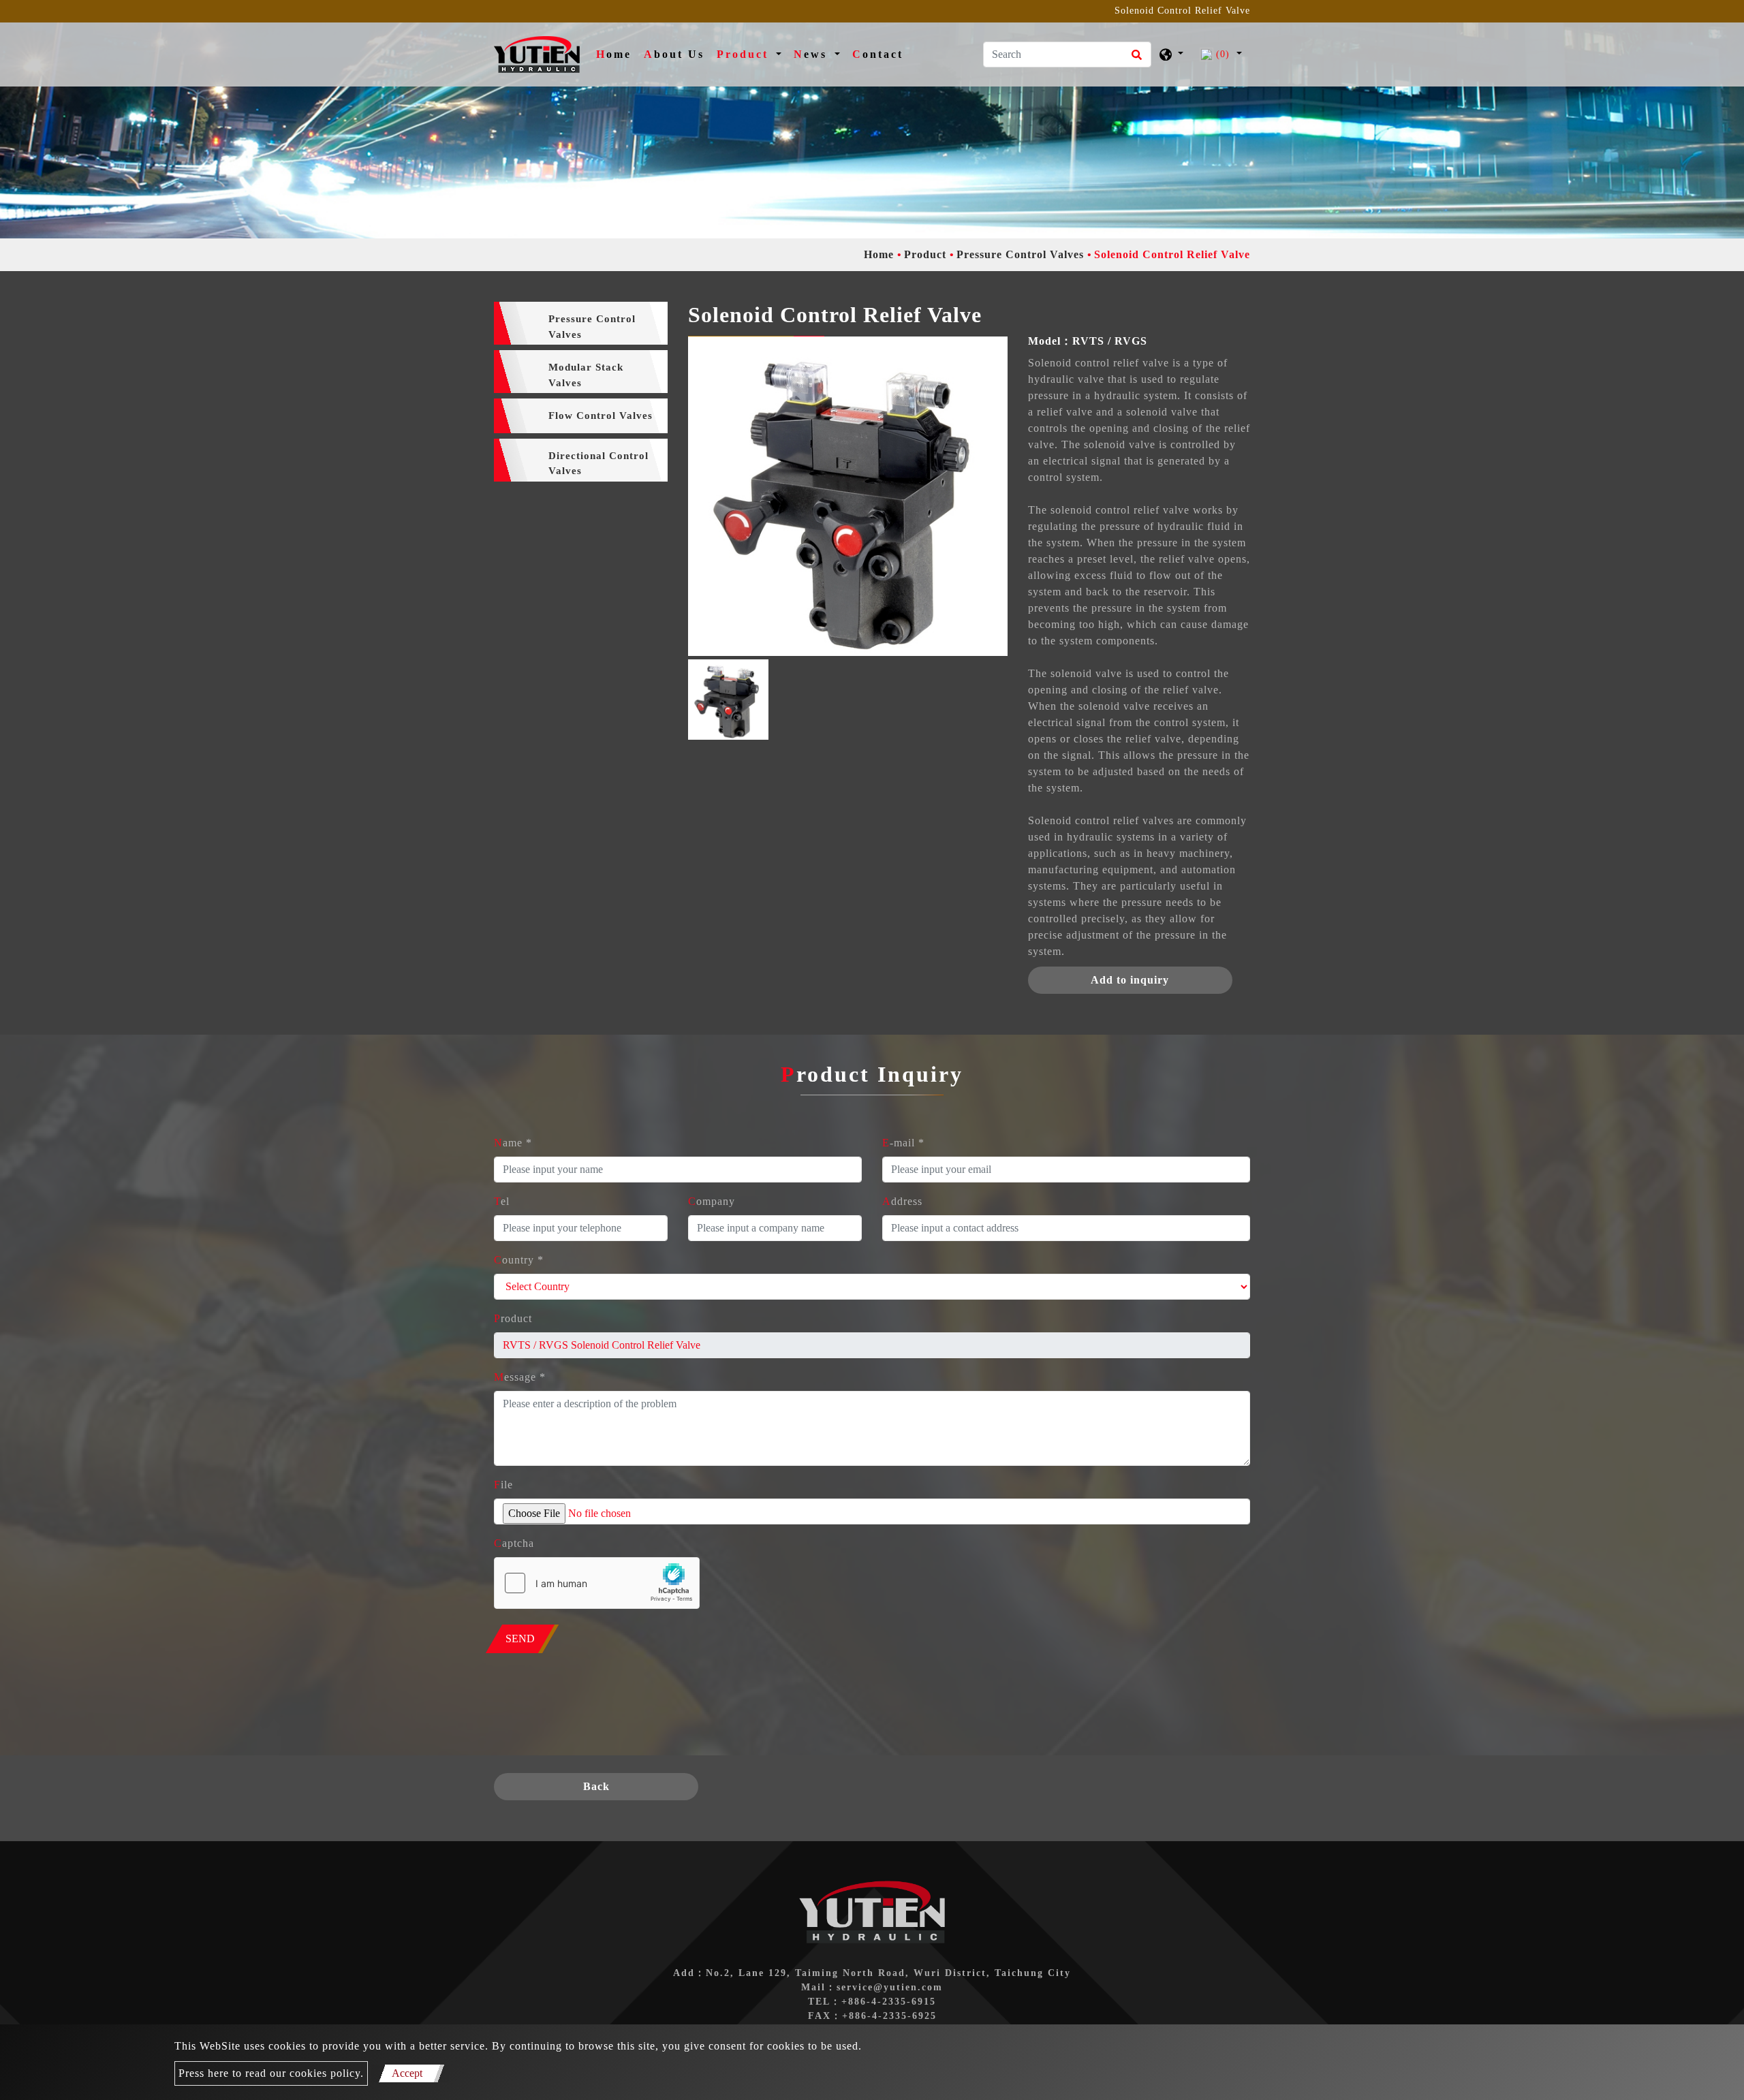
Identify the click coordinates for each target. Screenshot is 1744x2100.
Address (902, 1201)
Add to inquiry (1130, 980)
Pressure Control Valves (1020, 254)
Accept (407, 2073)
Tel (502, 1201)
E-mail (903, 1143)
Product (925, 254)
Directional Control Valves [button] (598, 464)
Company (712, 1201)
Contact (878, 54)
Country (519, 1260)
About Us (674, 54)
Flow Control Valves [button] (601, 416)
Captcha (514, 1543)
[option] (848, 496)
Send (520, 1639)
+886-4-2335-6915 (889, 2002)
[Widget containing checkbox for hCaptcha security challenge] (597, 1583)
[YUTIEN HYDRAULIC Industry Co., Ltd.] (537, 54)
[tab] (581, 323)
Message (520, 1377)
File (503, 1485)
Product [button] (745, 54)
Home (617, 54)
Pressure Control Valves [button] (592, 327)
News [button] (813, 54)
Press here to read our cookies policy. (271, 2073)
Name (513, 1143)
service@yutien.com (890, 1987)
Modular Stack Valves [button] (586, 375)
